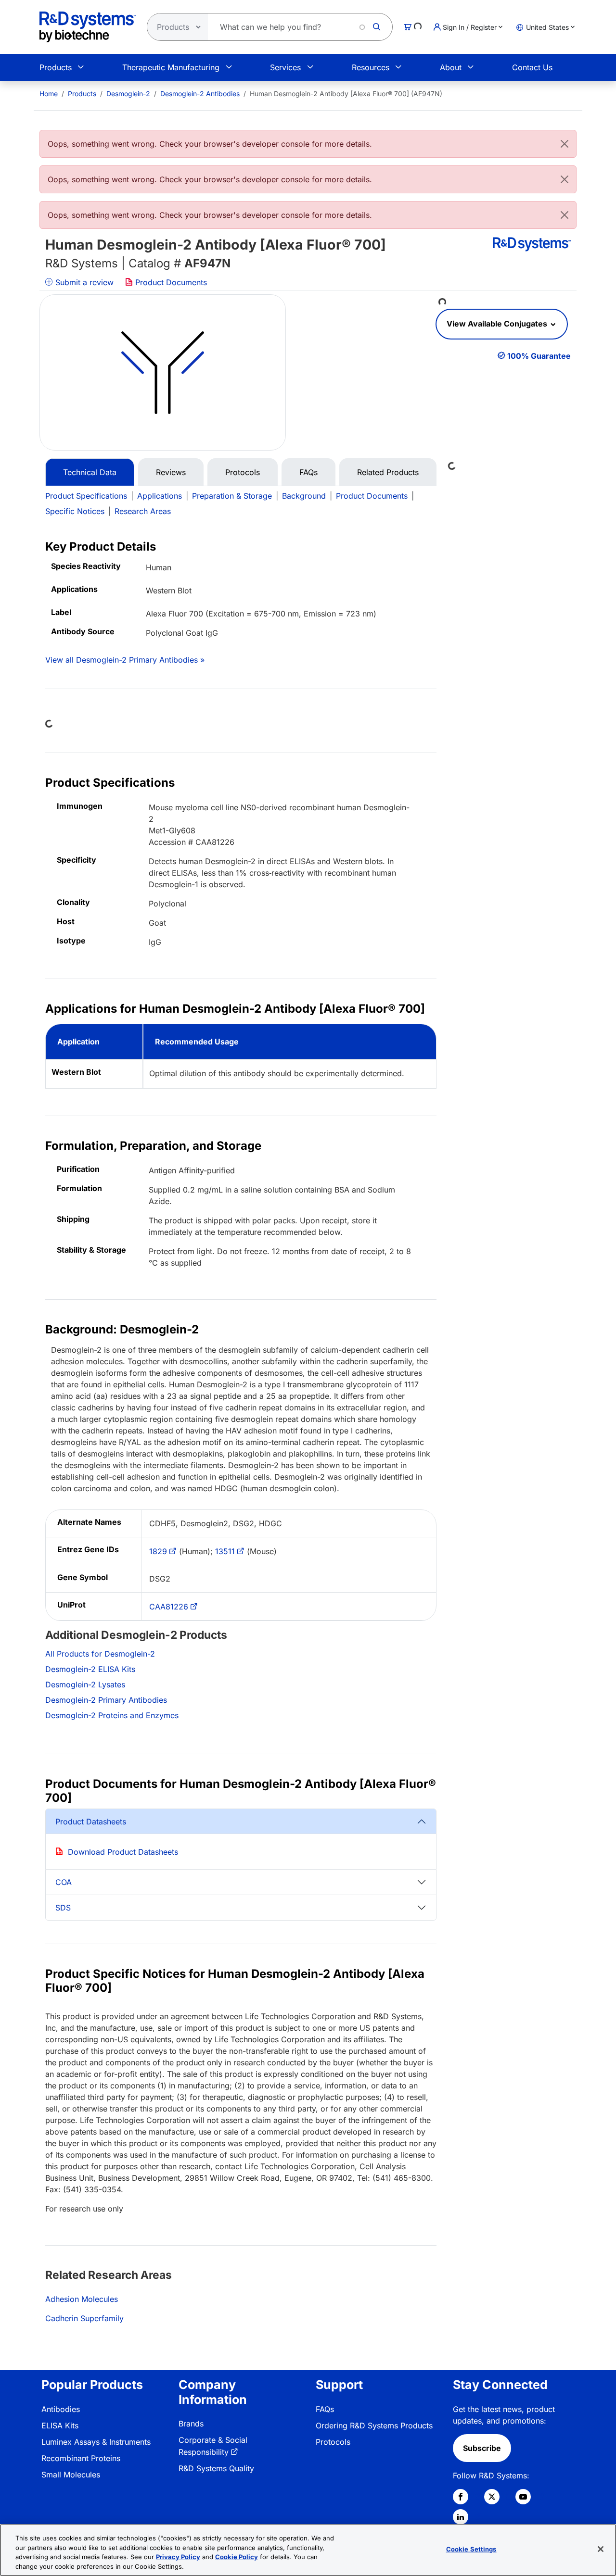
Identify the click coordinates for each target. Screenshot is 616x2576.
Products (56, 67)
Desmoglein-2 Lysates (85, 1684)
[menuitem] (49, 94)
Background (304, 496)
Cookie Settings (471, 2549)
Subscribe (482, 2448)
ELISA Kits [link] (60, 2425)
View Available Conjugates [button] (498, 324)
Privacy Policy (178, 2557)
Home (49, 94)
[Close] (565, 144)
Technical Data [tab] (90, 472)
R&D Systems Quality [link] (216, 2468)
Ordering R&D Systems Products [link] (374, 2425)
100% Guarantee (539, 356)
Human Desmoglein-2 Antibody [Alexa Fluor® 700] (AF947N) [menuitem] (346, 94)
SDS (63, 1908)
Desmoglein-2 (128, 94)
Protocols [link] (333, 2442)
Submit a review (83, 282)
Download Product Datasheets (123, 1852)
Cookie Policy (237, 2557)
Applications (160, 496)
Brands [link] (191, 2424)
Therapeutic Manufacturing (171, 67)
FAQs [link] (325, 2409)
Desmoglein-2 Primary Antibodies (106, 1700)
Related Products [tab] (388, 472)
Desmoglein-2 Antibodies (200, 94)
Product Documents (170, 282)
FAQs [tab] (308, 472)
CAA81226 (169, 1607)
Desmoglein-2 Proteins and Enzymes (112, 1715)
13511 (225, 1551)
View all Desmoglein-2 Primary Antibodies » (125, 660)
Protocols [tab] (243, 472)
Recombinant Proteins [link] (81, 2458)
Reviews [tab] (171, 472)
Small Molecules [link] (71, 2475)
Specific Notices (75, 511)
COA (64, 1882)
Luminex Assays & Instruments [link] (96, 2442)
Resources (371, 67)
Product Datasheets (91, 1822)
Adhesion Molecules (82, 2299)
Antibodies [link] (61, 2409)
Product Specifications (86, 496)
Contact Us (532, 67)
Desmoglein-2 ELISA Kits (90, 1669)
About (451, 67)
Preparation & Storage (232, 496)
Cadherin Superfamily (84, 2318)
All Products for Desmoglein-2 (100, 1654)
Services (285, 67)
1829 (158, 1551)
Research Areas (143, 511)
